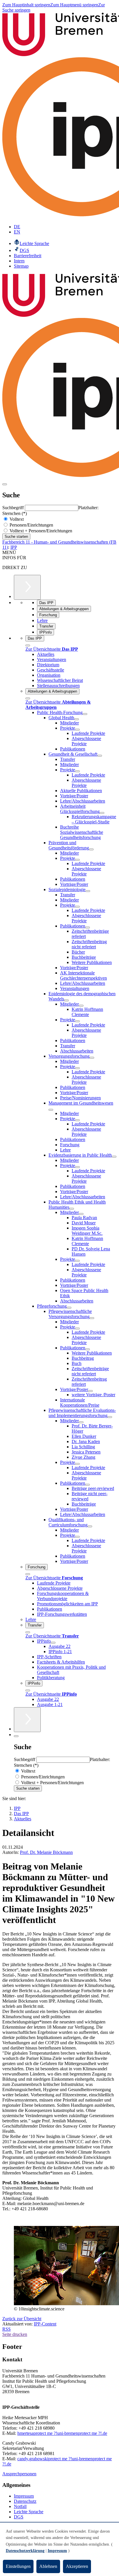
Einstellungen (18, 2566)
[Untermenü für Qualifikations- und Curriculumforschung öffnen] (90, 1526)
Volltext (16, 519)
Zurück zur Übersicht (22, 2319)
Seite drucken (15, 2334)
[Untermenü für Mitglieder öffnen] (81, 1006)
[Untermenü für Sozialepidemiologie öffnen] (88, 891)
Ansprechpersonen (19, 2474)
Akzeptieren (77, 2566)
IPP (14, 547)
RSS (6, 2329)
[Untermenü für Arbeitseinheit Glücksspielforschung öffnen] (102, 813)
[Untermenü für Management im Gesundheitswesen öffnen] (51, 1110)
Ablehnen (48, 2566)
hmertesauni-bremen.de (62, 2433)
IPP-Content (45, 2324)
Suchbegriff (14, 508)
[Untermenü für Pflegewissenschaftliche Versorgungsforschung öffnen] (92, 1318)
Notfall (20, 2506)
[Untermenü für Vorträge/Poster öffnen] (90, 1391)
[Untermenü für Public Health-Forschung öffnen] (85, 714)
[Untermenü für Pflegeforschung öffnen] (69, 1308)
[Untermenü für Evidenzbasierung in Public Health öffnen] (114, 1157)
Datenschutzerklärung (25, 2551)
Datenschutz (25, 2501)
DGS (19, 2517)
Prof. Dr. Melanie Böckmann (46, 1852)
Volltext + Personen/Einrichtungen (40, 531)
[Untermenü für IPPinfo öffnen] (53, 1643)
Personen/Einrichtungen (31, 525)
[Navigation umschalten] (5, 484)
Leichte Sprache (29, 2512)
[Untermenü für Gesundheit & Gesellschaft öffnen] (100, 756)
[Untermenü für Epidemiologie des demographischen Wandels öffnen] (66, 1000)
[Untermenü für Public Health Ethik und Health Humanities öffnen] (72, 1209)
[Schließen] (28, 645)
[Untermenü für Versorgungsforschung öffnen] (92, 1058)
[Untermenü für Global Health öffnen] (77, 719)
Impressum (24, 2496)
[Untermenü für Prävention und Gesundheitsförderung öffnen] (91, 849)
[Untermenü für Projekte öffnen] (77, 730)
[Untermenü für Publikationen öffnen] (88, 928)
